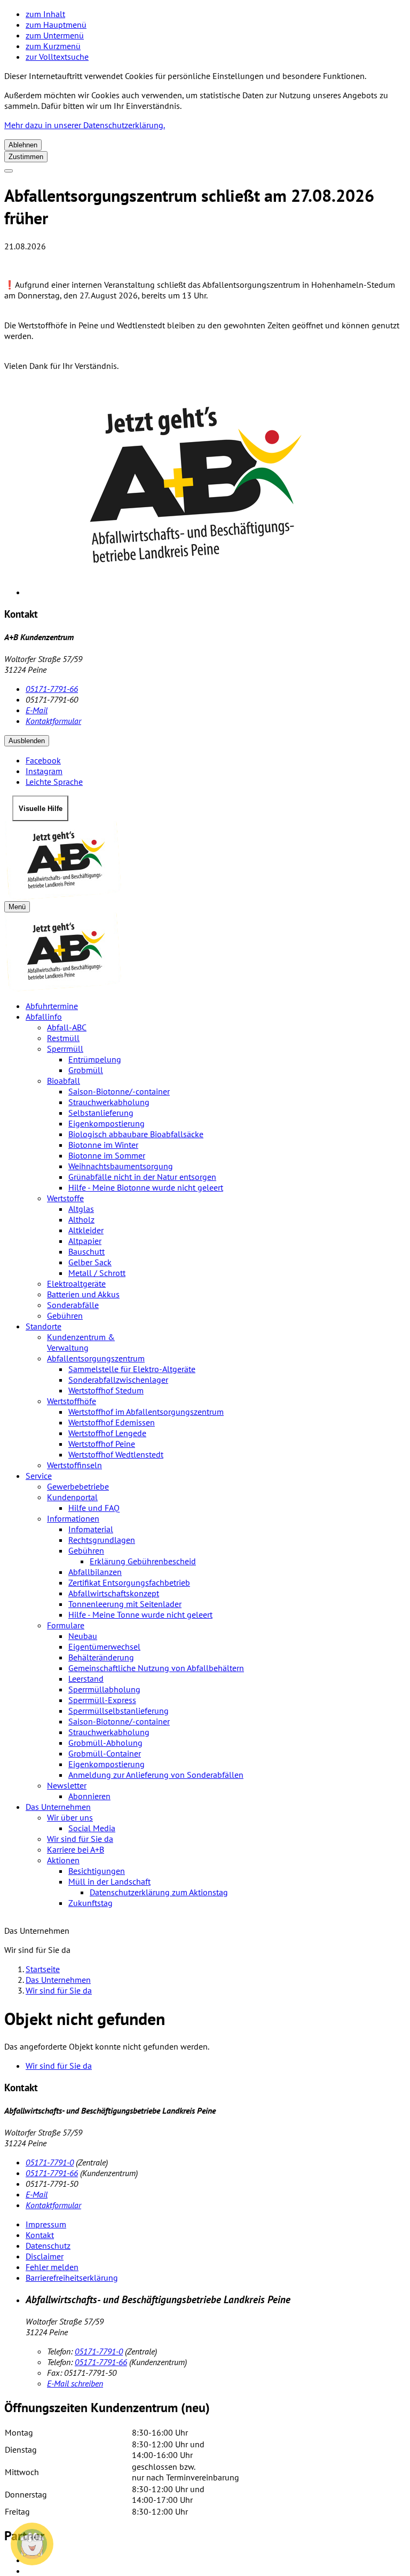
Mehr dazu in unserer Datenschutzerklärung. (85, 125)
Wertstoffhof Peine (102, 1444)
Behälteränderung (101, 1657)
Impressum (46, 2224)
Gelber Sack (90, 1262)
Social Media (92, 1828)
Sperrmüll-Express (102, 1700)
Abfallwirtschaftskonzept (114, 1593)
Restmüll (63, 1038)
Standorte (44, 1326)
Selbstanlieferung (101, 1113)
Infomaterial (91, 1529)
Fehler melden (52, 2267)
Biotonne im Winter (103, 1145)
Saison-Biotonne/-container (119, 1091)
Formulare (66, 1625)
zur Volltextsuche (57, 57)
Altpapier (85, 1241)
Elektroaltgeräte (76, 1283)
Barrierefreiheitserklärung (72, 2278)
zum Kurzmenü (53, 46)
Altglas (81, 1209)
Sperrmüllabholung (104, 1689)
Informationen (73, 1518)
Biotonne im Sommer (107, 1155)
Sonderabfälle (73, 1305)
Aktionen (63, 1860)
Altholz (81, 1219)
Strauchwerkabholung (109, 1102)
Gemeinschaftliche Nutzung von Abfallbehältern (156, 1668)
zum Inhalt (45, 14)
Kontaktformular (53, 721)
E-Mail (37, 710)
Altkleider (86, 1230)
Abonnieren (89, 1796)
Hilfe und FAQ (94, 1508)
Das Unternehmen (58, 1807)
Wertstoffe (65, 1198)
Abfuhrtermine (52, 1006)
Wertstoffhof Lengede (107, 1433)
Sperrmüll (65, 1049)
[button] (32, 2544)
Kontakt (40, 2235)
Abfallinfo (44, 1017)
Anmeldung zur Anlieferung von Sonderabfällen (156, 1775)
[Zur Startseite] (205, 861)
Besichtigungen (97, 1871)
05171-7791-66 (52, 689)
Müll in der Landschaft (109, 1881)
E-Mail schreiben (75, 2383)
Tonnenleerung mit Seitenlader (125, 1604)
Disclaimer (45, 2256)
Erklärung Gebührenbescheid (143, 1561)
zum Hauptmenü (56, 25)
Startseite (43, 1969)
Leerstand (86, 1679)
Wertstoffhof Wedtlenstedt (116, 1454)
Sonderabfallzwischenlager (118, 1380)
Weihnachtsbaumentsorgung (121, 1166)
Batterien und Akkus (83, 1294)
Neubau (83, 1636)
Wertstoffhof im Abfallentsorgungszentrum (146, 1412)
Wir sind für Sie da (80, 1839)
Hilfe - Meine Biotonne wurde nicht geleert (146, 1187)
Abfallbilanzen (95, 1572)
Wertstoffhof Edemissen (112, 1422)
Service (39, 1476)
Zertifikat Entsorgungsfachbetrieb (129, 1582)
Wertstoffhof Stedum (106, 1390)
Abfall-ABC (67, 1027)
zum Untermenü (55, 35)
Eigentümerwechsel (104, 1647)
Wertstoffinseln (74, 1465)
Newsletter (67, 1785)
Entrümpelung (95, 1059)
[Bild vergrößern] (216, 489)
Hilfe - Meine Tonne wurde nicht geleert (140, 1614)
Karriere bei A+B (76, 1849)
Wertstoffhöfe (72, 1401)
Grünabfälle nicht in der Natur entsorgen (142, 1177)
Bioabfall (64, 1081)
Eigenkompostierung (107, 1123)
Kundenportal (72, 1497)
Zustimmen (26, 157)
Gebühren (65, 1315)
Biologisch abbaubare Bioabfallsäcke (136, 1134)
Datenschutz (48, 2246)
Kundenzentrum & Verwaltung (81, 1342)
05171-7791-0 (50, 2162)
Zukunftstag (90, 1903)
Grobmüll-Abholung (105, 1743)
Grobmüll (86, 1070)
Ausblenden (27, 741)
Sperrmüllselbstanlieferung (119, 1711)
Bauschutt (86, 1251)
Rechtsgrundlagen (102, 1540)
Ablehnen (23, 145)
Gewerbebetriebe (78, 1486)
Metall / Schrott (97, 1273)
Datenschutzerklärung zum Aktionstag (159, 1892)
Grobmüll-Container (105, 1753)
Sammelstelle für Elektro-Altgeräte (132, 1369)
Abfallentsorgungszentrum (96, 1358)
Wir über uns (70, 1817)
